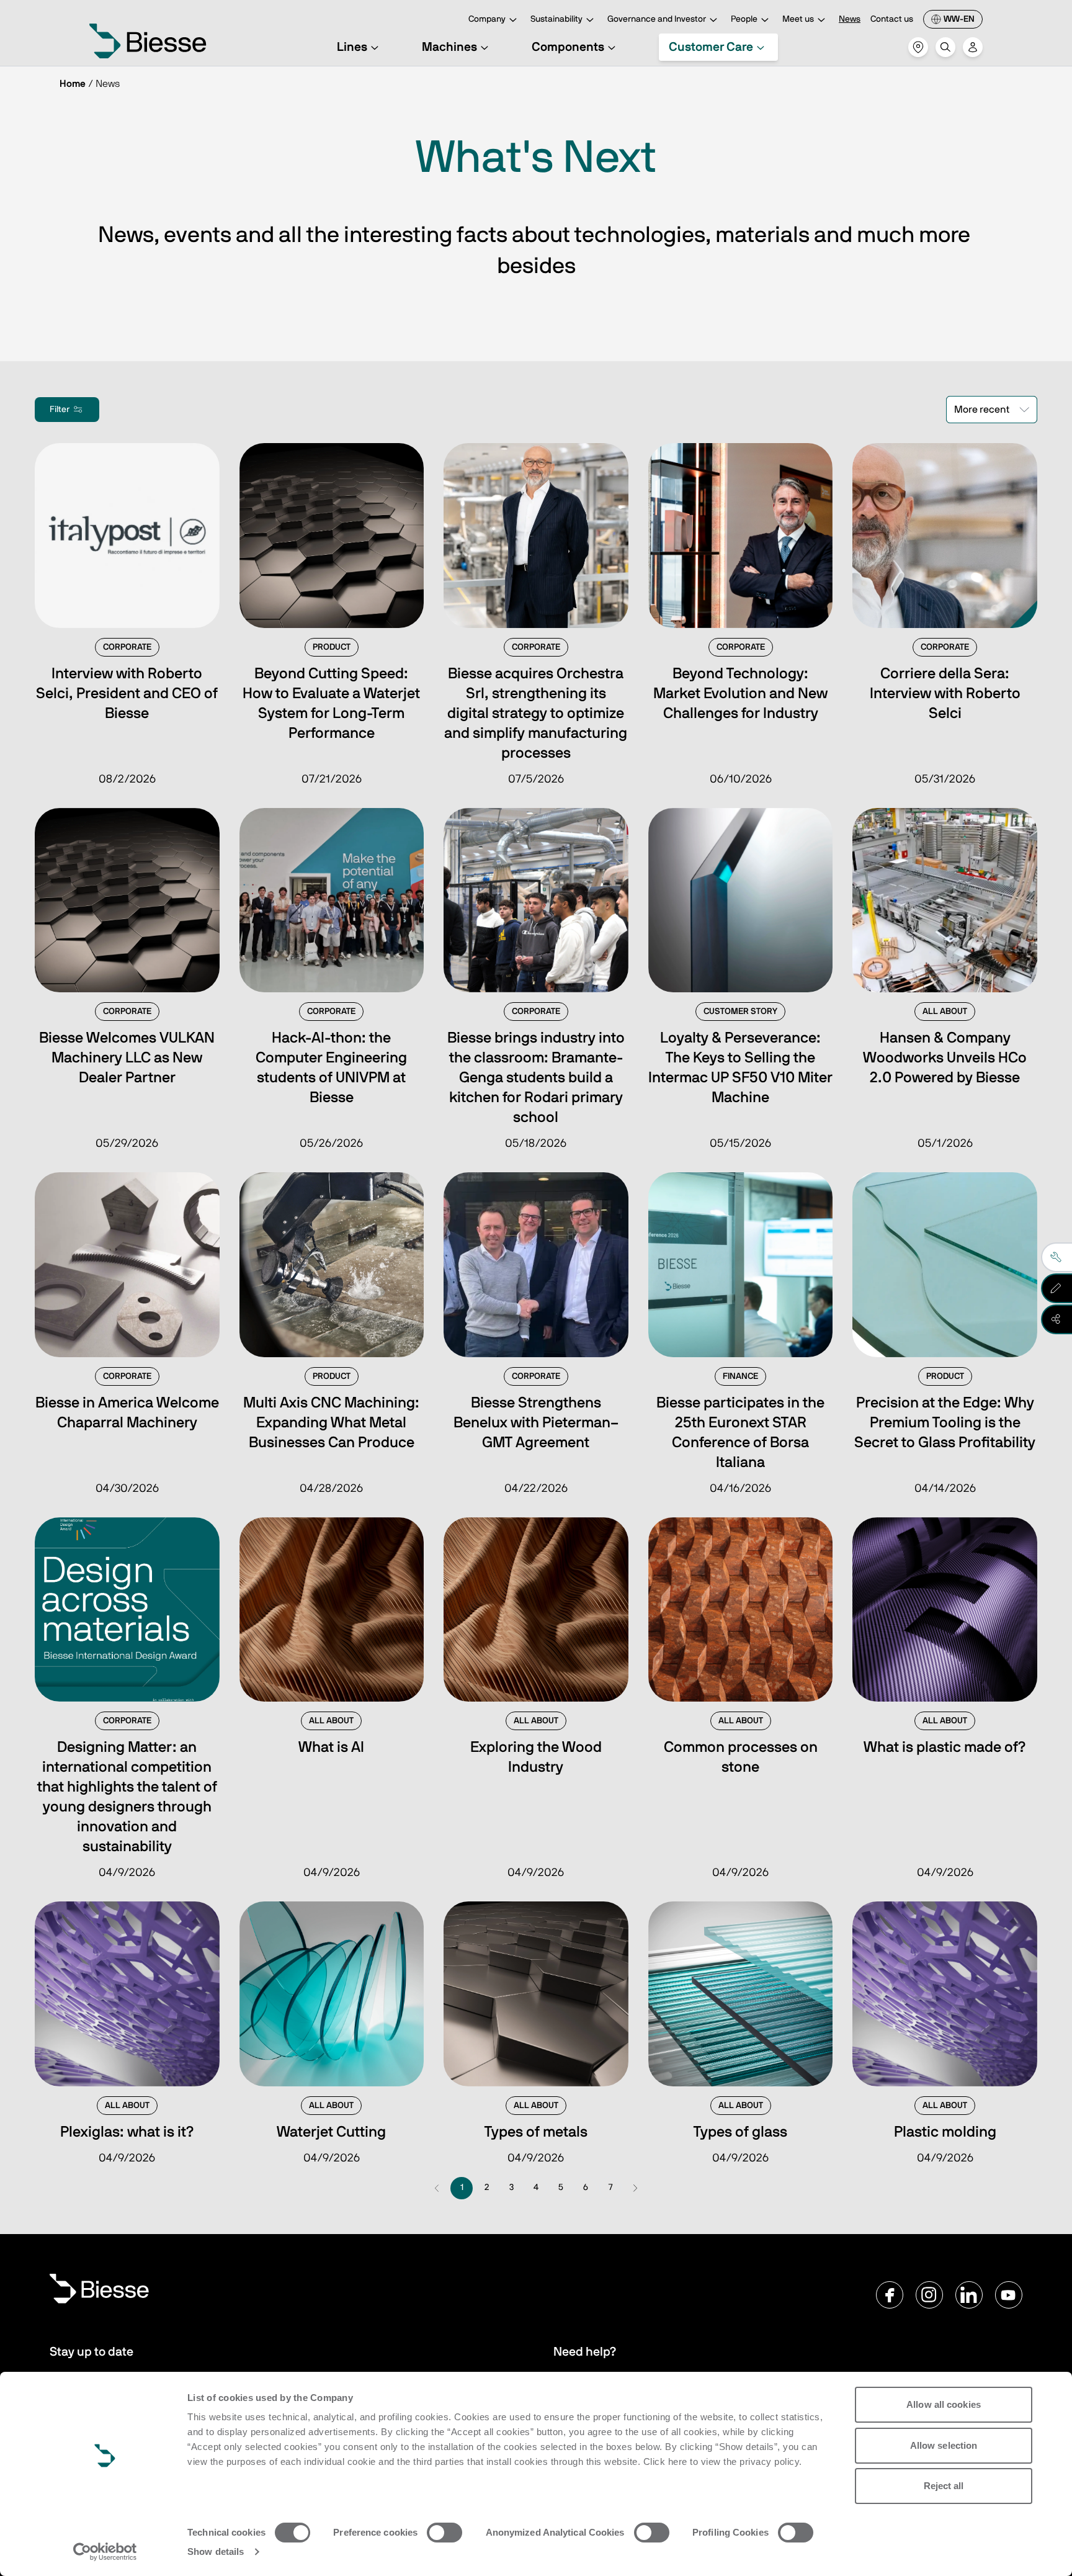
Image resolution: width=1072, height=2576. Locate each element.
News (850, 19)
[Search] (945, 47)
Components (568, 47)
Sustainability (556, 19)
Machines (449, 47)
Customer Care (711, 47)
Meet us (798, 19)
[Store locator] (918, 47)
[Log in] (973, 47)
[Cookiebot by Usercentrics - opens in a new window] (105, 2552)
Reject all (944, 2486)
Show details (216, 2551)
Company (487, 19)
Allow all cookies (944, 2404)
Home (73, 84)
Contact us (892, 19)
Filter (60, 410)
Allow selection (944, 2445)
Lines (352, 47)
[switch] (444, 2533)
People (744, 19)
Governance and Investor (657, 19)
